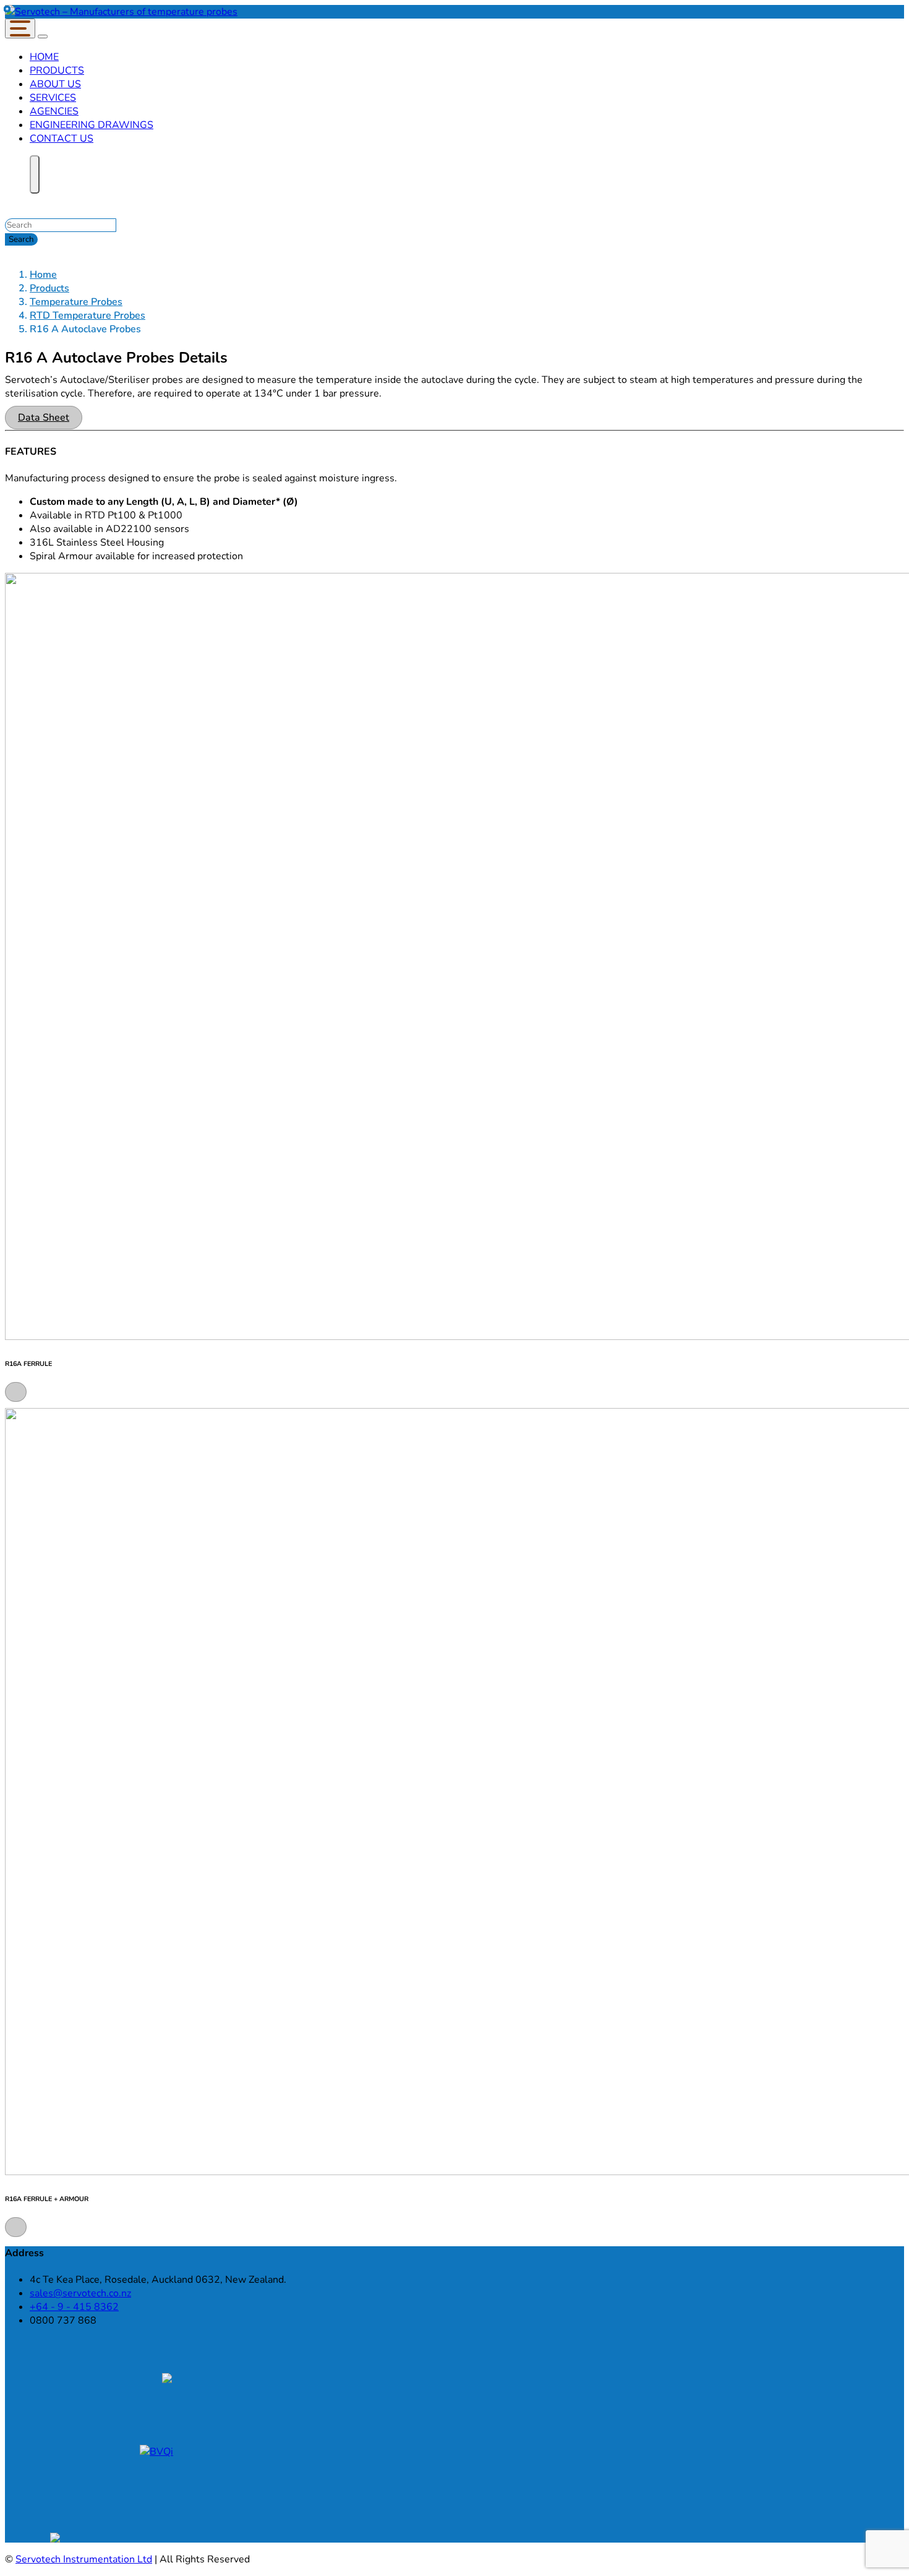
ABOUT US (55, 84)
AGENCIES (54, 111)
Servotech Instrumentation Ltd (84, 2559)
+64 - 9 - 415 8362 (74, 2307)
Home (43, 275)
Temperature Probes (76, 302)
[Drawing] (16, 1391)
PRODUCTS (57, 71)
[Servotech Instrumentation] (121, 12)
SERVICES (53, 98)
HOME (44, 57)
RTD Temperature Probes (87, 316)
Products (49, 288)
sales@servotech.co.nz (80, 2293)
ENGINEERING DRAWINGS (92, 125)
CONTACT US (62, 139)
